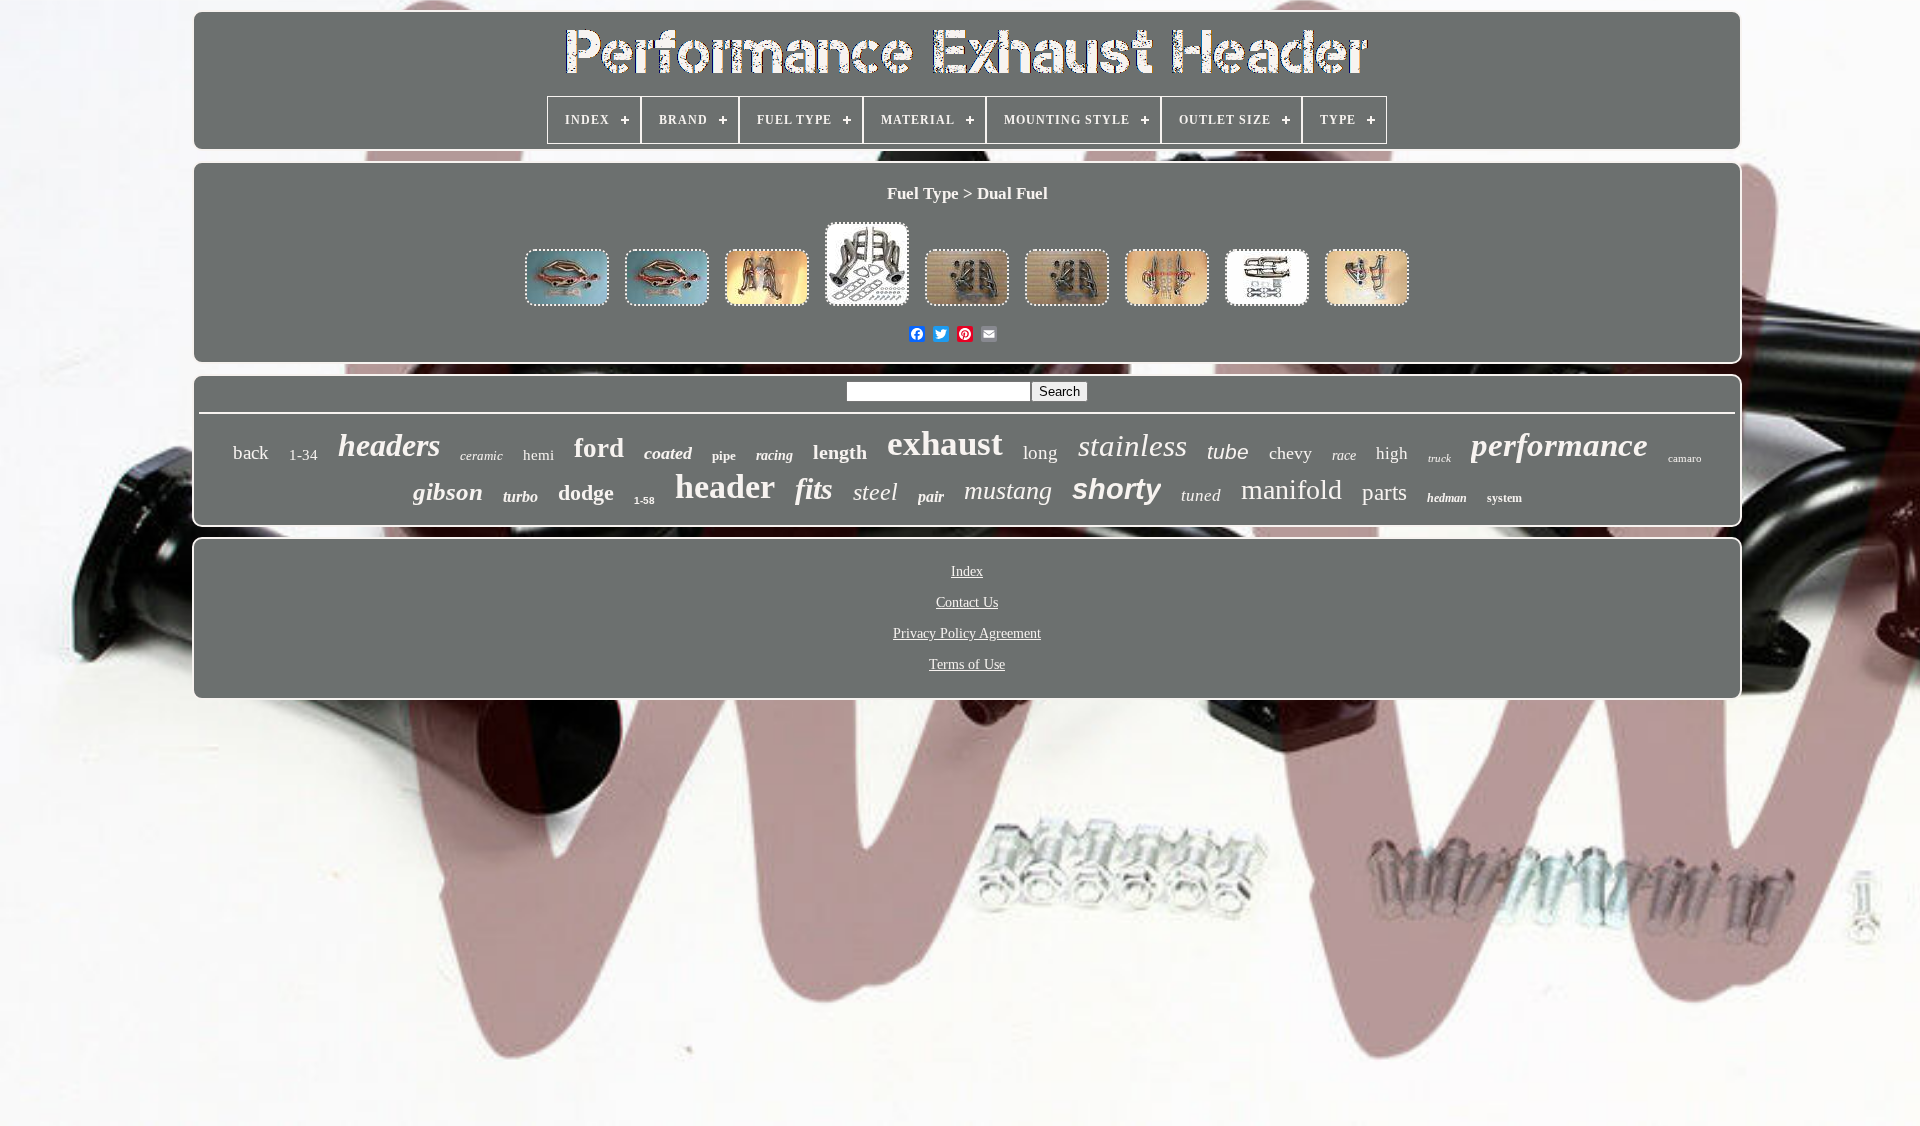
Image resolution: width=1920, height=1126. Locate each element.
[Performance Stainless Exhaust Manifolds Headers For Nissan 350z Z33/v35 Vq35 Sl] (867, 307)
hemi (538, 455)
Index (967, 571)
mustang (1008, 490)
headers (389, 445)
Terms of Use (967, 664)
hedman (1447, 498)
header (725, 486)
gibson (448, 491)
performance (1559, 445)
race (1344, 455)
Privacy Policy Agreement (967, 633)
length (840, 452)
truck (1439, 458)
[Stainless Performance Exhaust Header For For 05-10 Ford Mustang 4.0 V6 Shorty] (1367, 307)
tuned (1201, 495)
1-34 (303, 455)
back (251, 452)
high (1392, 453)
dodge (586, 492)
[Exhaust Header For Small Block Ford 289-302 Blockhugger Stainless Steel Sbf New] (1067, 307)
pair (931, 496)
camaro (1685, 458)
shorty (1116, 489)
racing (774, 455)
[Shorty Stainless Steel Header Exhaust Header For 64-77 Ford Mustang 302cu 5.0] (967, 307)
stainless (1132, 445)
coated (668, 453)
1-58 (644, 500)
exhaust (945, 443)
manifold (1291, 489)
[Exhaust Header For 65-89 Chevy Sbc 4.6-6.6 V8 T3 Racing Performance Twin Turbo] (1267, 307)
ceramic (481, 455)
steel (875, 492)
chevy (1290, 453)
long (1040, 452)
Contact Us (967, 602)
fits (814, 488)
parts (1384, 492)
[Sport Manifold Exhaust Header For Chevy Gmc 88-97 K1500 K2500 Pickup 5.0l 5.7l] (767, 307)
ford (599, 448)
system (1504, 498)
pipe (724, 455)
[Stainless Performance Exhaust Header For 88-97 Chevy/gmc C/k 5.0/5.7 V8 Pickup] (567, 307)
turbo (520, 496)
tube (1228, 451)
